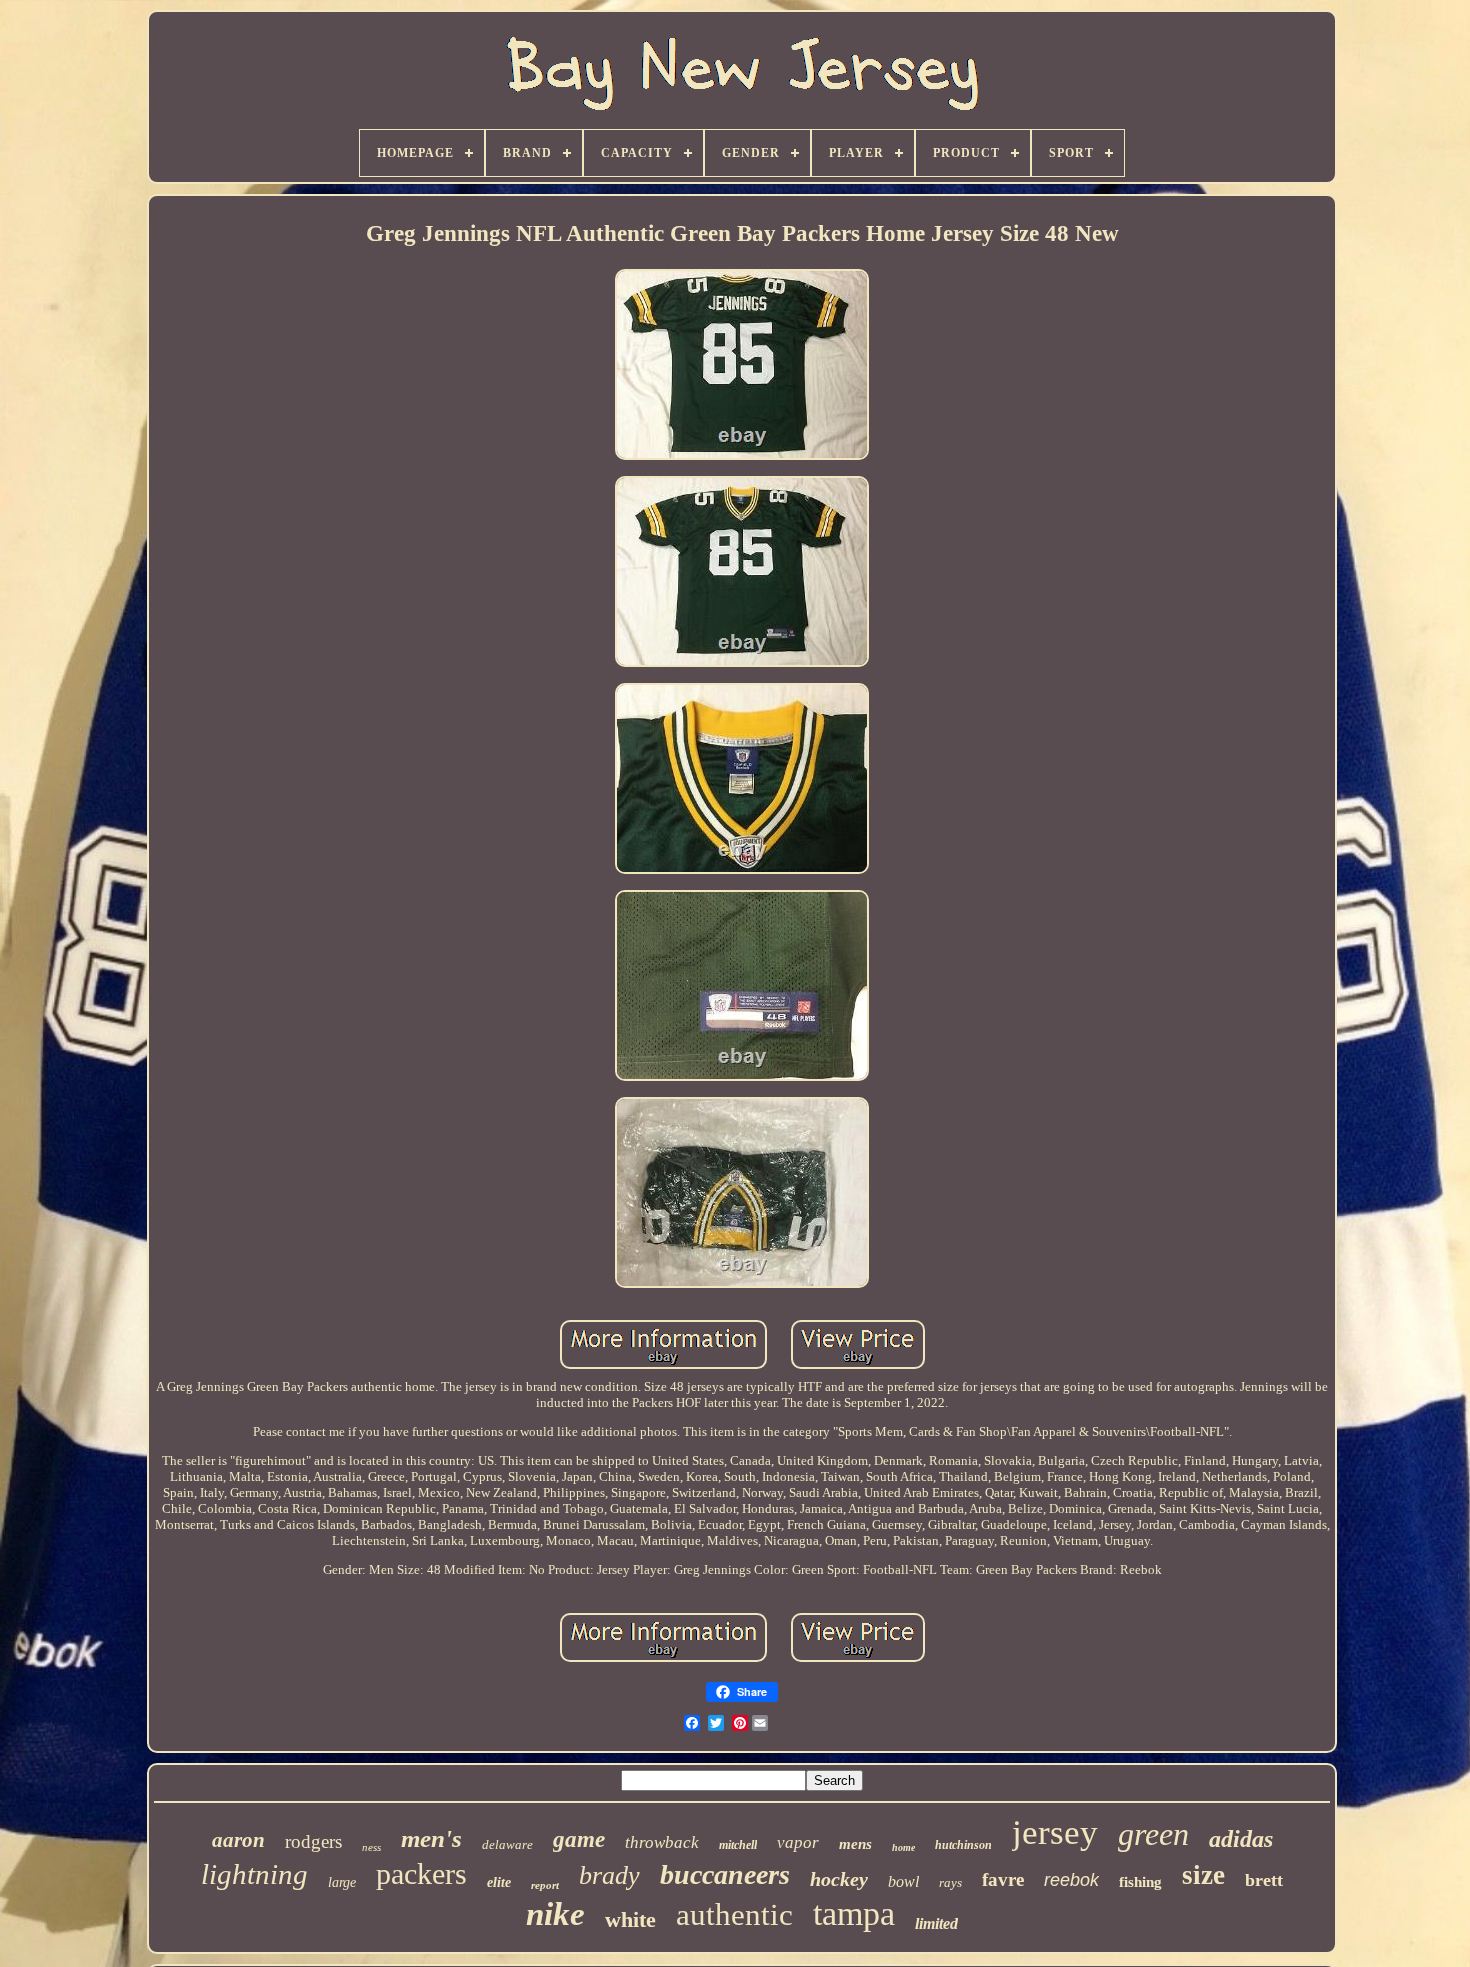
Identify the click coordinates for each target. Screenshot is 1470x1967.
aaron (238, 1840)
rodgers (313, 1841)
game (579, 1839)
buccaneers (725, 1874)
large (342, 1882)
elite (499, 1882)
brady (609, 1875)
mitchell (738, 1845)
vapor (798, 1842)
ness (371, 1847)
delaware (507, 1844)
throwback (662, 1842)
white (630, 1919)
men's (431, 1838)
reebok (1071, 1880)
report (545, 1885)
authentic (734, 1914)
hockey (839, 1879)
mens (855, 1844)
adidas (1241, 1839)
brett (1264, 1880)
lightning (254, 1874)
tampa (854, 1913)
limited (936, 1923)
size (1203, 1875)
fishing (1140, 1882)
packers (421, 1873)
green (1153, 1834)
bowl (903, 1881)
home (903, 1847)
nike (555, 1914)
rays (950, 1882)
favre (1003, 1879)
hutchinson (963, 1845)
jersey (1055, 1832)
